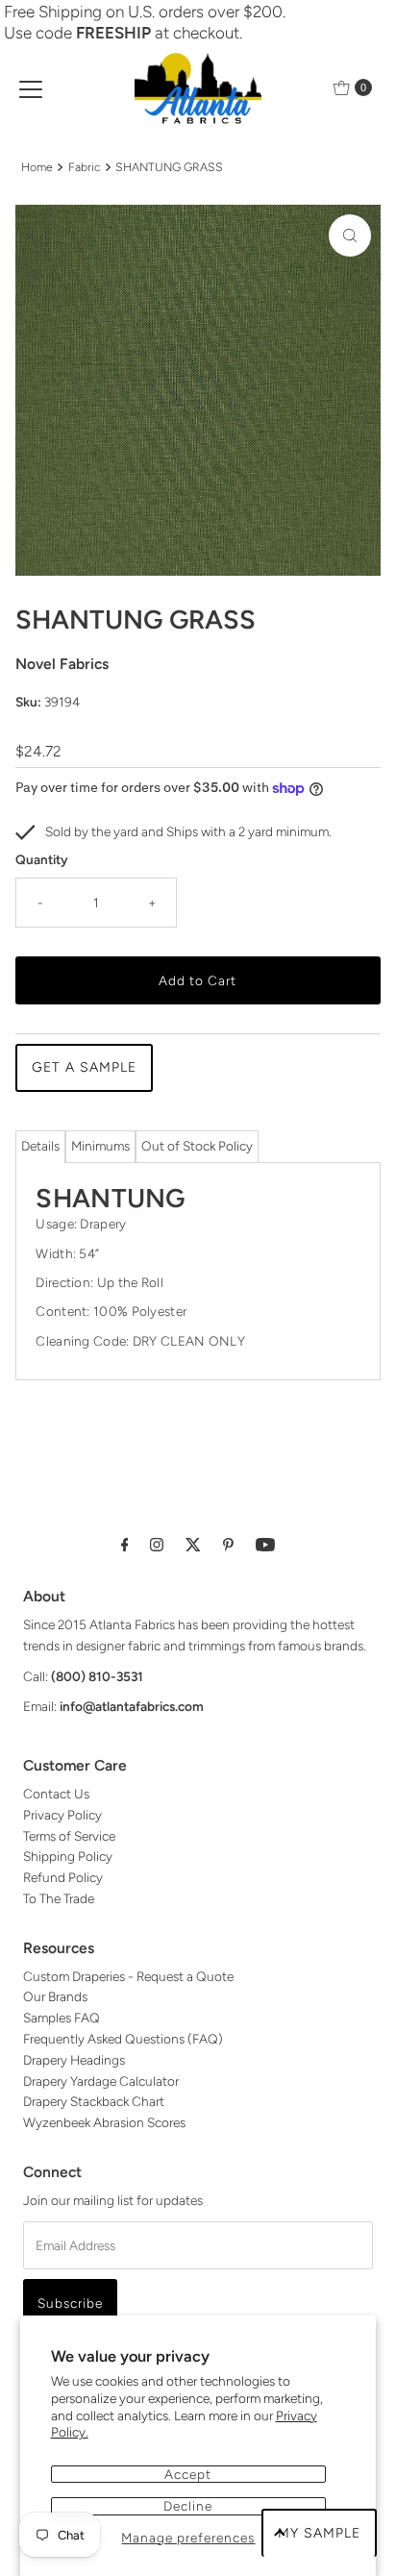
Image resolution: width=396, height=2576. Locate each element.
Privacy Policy (62, 1815)
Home (37, 167)
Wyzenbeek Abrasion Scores (104, 2122)
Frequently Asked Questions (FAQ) (123, 2039)
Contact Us (56, 1794)
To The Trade (59, 1898)
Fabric (85, 167)
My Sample (319, 2533)
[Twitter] (193, 1545)
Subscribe (70, 2303)
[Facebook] (125, 1545)
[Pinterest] (228, 1545)
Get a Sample (84, 1067)
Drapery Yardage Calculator (101, 2081)
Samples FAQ (62, 2018)
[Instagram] (157, 1545)
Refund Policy (63, 1877)
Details (40, 1146)
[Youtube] (265, 1545)
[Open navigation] (31, 87)
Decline (188, 2506)
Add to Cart (198, 980)
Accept (188, 2474)
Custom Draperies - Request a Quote (128, 1976)
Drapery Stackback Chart (94, 2101)
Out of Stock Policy (197, 1146)
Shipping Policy (68, 1856)
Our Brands (55, 1996)
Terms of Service (69, 1836)
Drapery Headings (74, 2060)
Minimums (100, 1146)
